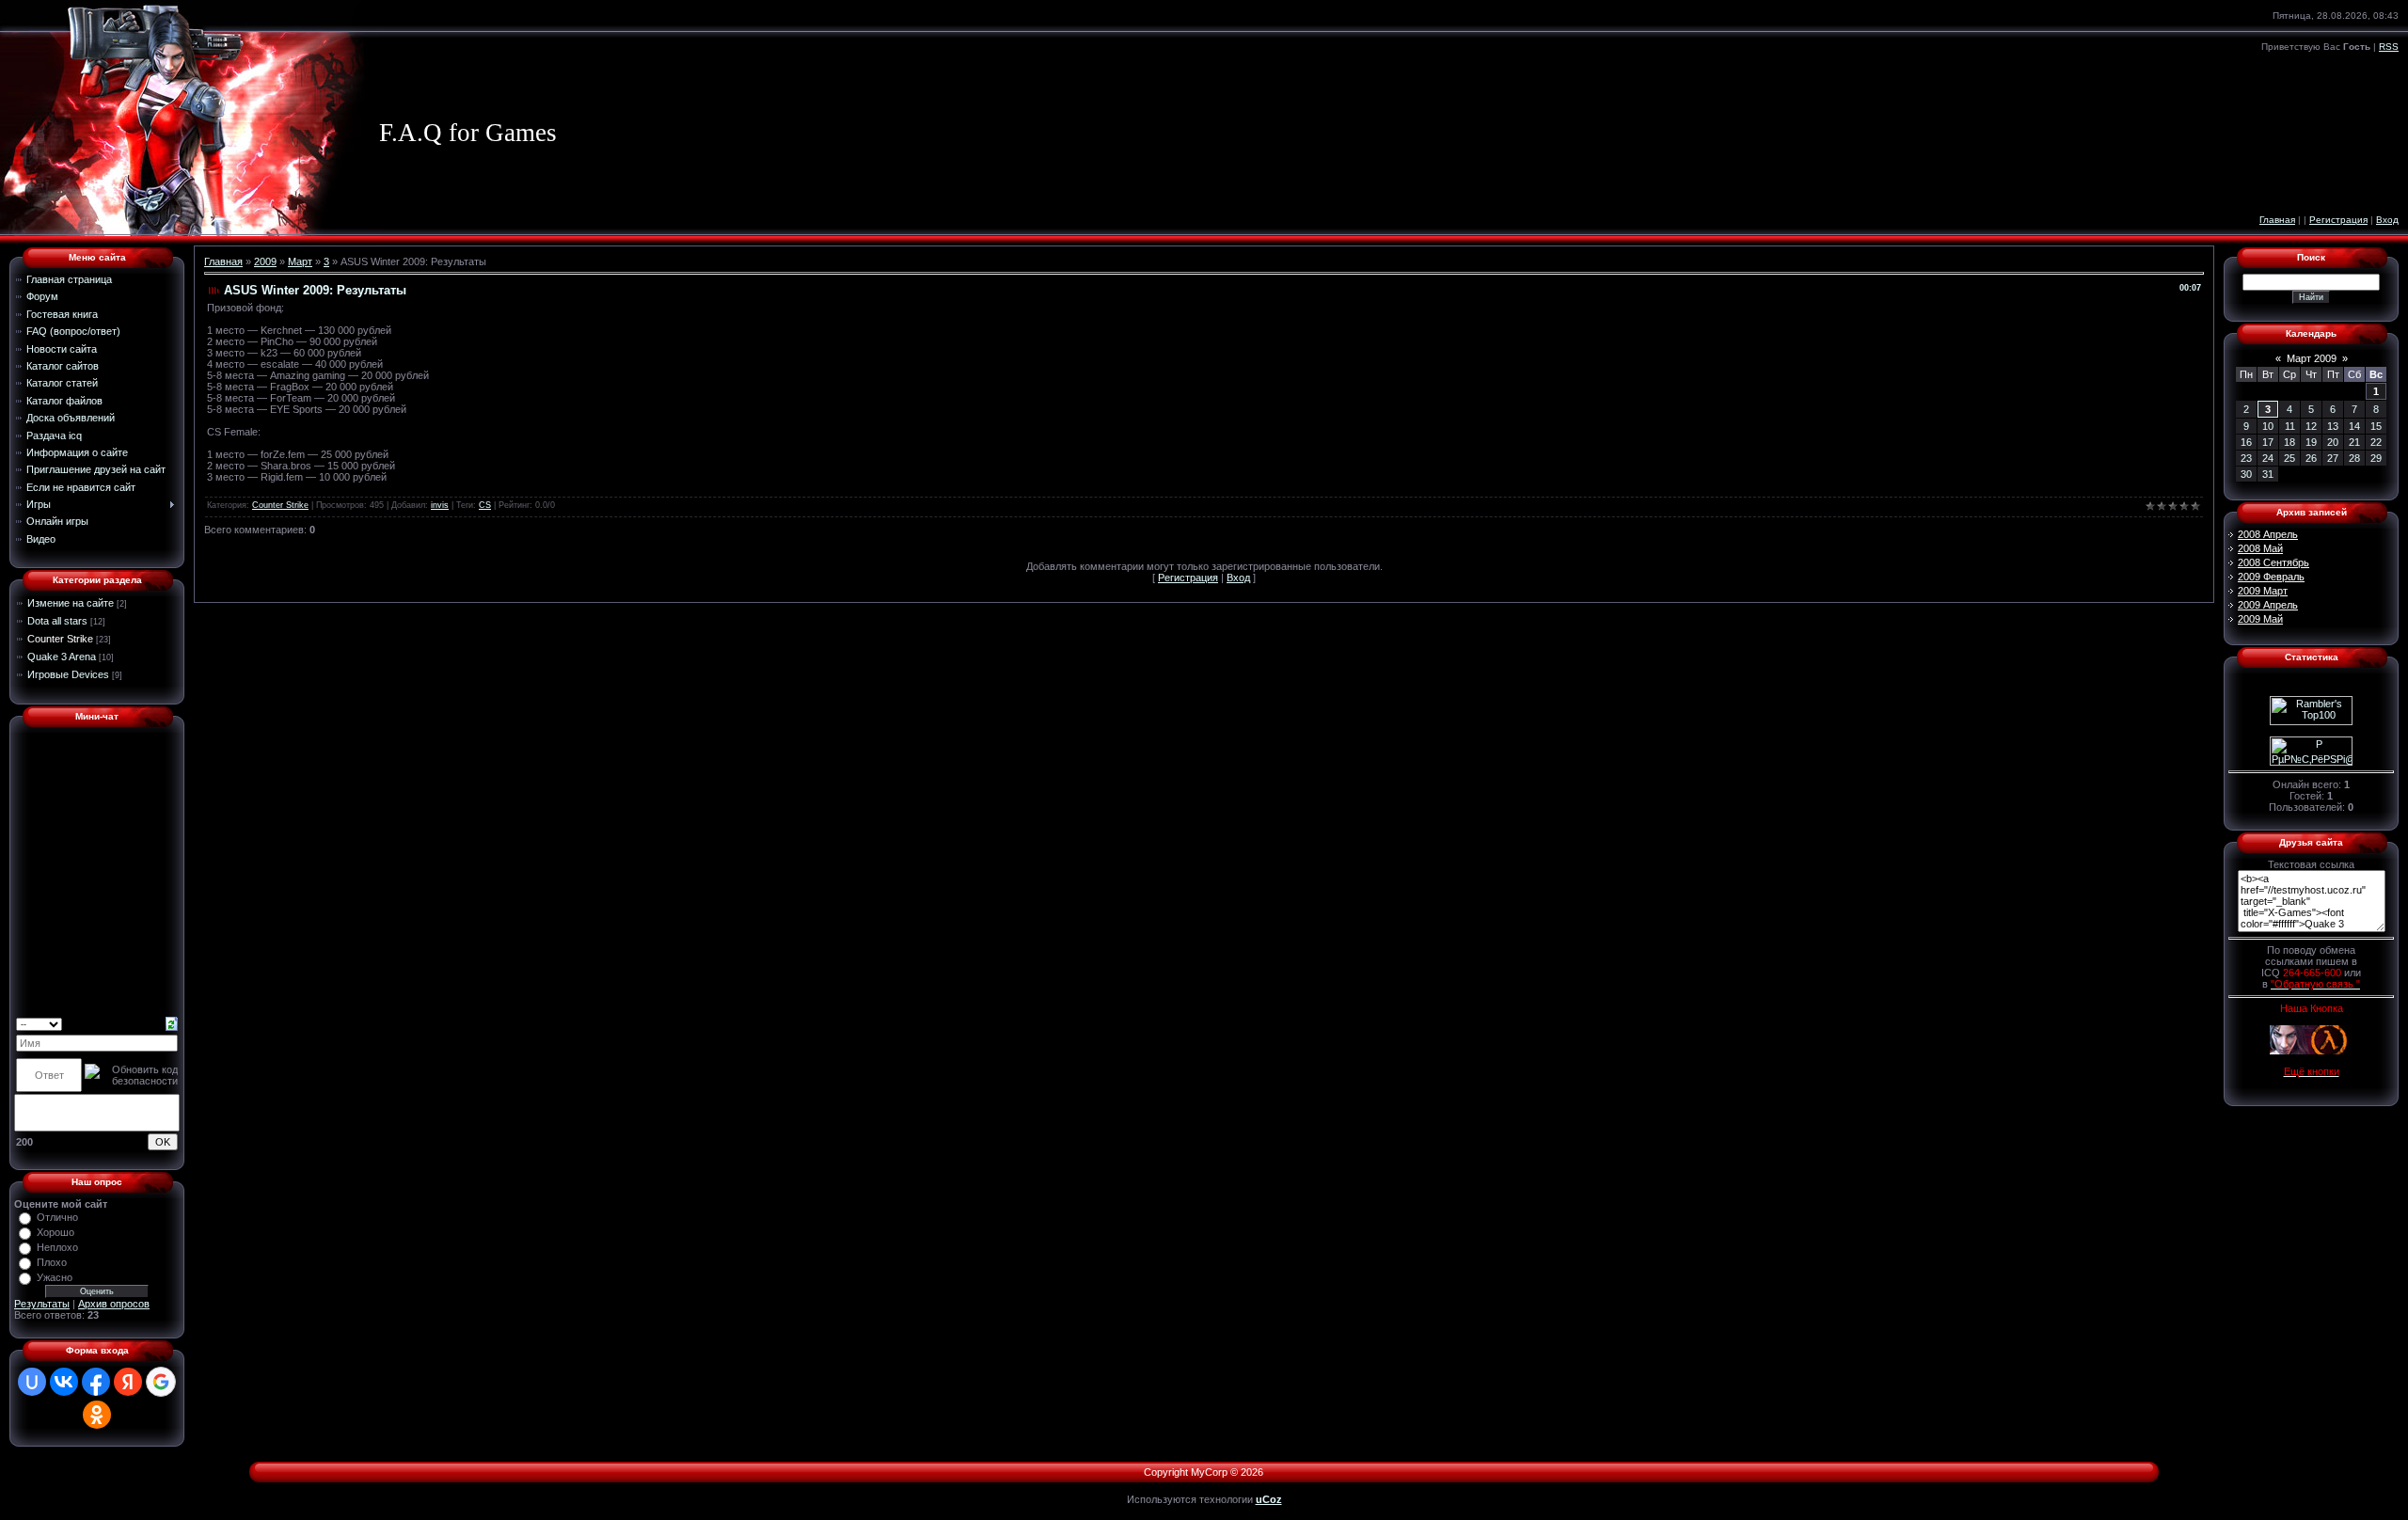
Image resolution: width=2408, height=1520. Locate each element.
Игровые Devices (68, 674)
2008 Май (2260, 548)
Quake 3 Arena (62, 657)
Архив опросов (114, 1304)
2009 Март (2263, 591)
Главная (2277, 220)
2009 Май (2260, 619)
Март (300, 261)
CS (485, 505)
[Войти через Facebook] (96, 1382)
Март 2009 (2312, 358)
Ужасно (55, 1277)
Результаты (42, 1304)
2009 (265, 261)
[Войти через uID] (32, 1382)
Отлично (57, 1217)
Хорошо (55, 1232)
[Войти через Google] (161, 1382)
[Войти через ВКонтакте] (64, 1382)
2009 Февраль (2271, 577)
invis (440, 505)
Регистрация (2338, 220)
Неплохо (57, 1247)
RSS (2389, 47)
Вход (2387, 220)
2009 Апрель (2268, 605)
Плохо (52, 1262)
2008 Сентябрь (2273, 562)
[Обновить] (172, 1023)
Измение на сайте (71, 603)
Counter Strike (60, 639)
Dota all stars (57, 621)
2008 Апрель (2268, 534)
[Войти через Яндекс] (128, 1382)
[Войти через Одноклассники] (97, 1415)
